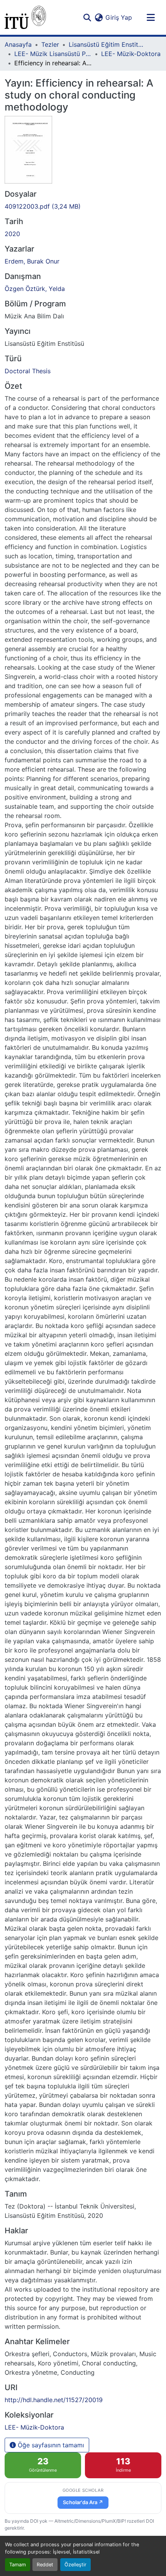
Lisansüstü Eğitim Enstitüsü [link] (107, 44)
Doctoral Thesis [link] (28, 371)
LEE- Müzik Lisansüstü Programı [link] (53, 54)
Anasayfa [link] (18, 44)
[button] (25, 17)
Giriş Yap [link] (119, 17)
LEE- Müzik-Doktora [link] (131, 54)
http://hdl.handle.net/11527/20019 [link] (54, 2400)
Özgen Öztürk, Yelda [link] (35, 289)
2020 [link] (12, 234)
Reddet (45, 2565)
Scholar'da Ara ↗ (83, 2502)
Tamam (18, 2565)
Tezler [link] (50, 44)
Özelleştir (75, 2565)
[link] (83, 206)
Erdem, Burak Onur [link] (32, 261)
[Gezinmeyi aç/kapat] (151, 17)
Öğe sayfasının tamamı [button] (50, 2445)
